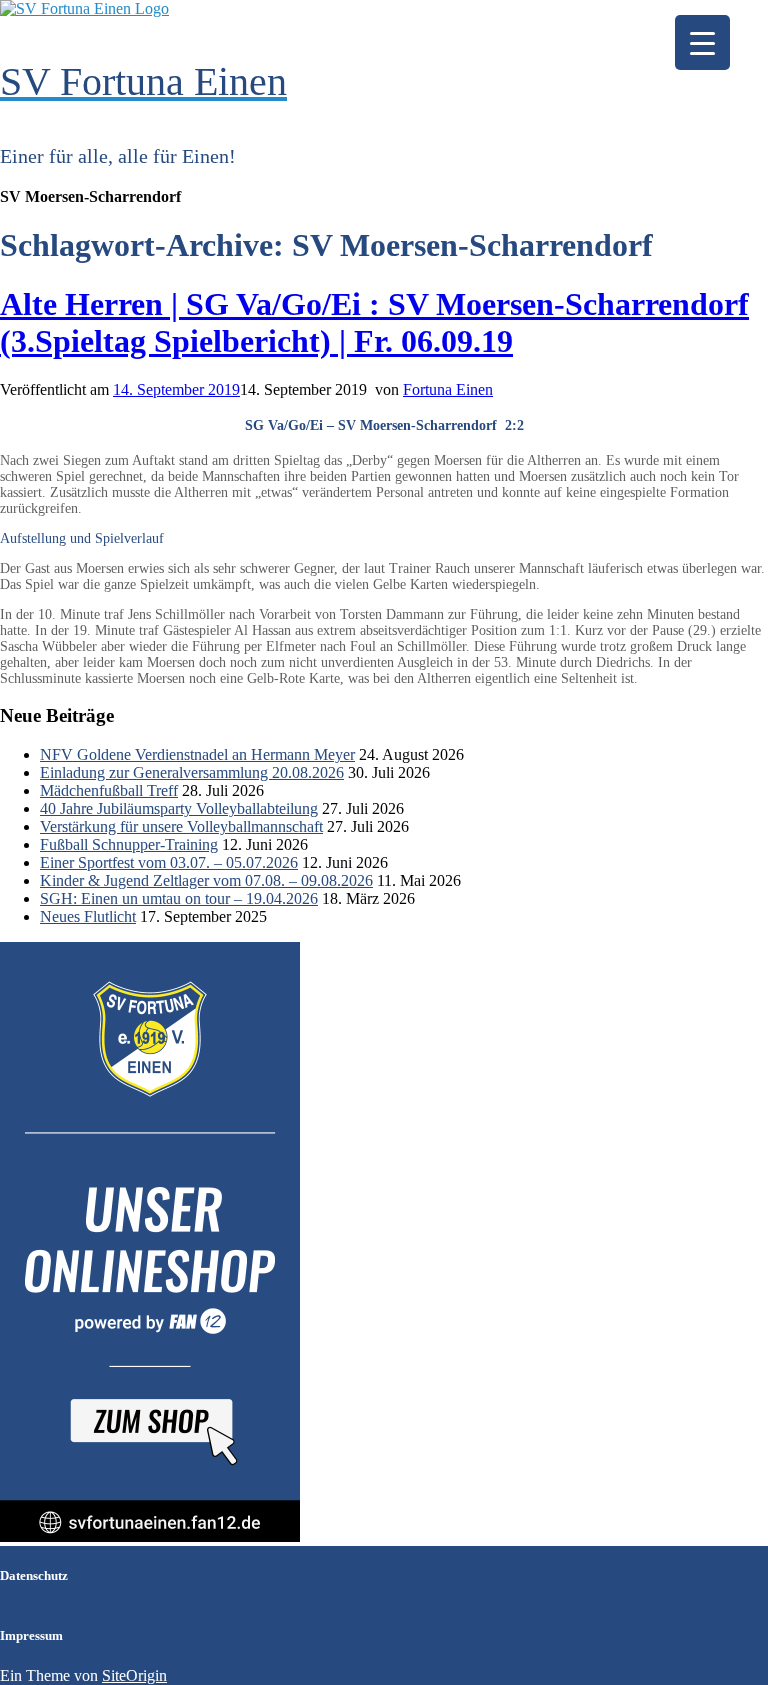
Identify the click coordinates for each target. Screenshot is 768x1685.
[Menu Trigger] (702, 42)
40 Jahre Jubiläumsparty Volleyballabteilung (179, 808)
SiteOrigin (134, 1675)
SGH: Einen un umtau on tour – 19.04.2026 (179, 898)
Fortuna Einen (448, 389)
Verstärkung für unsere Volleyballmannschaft (181, 826)
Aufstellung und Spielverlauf (82, 538)
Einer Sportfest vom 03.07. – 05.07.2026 (169, 862)
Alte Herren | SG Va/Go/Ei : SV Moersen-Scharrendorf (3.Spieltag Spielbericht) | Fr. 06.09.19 (374, 322)
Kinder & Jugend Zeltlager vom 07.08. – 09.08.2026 (206, 880)
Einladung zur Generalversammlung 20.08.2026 (192, 772)
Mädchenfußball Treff (109, 790)
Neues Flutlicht (88, 916)
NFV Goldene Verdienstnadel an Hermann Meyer (197, 754)
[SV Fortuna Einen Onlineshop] (150, 1536)
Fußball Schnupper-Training (129, 844)
